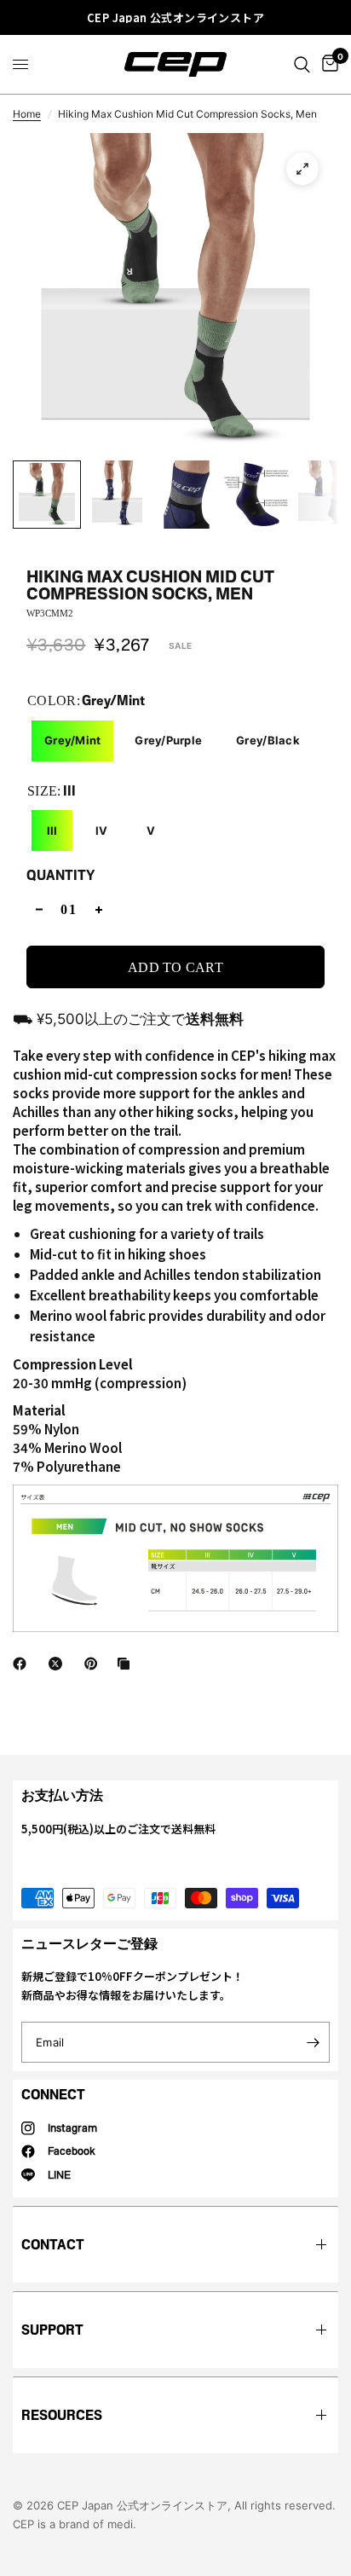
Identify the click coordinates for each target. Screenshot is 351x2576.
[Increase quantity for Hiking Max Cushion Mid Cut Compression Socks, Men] (99, 909)
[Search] (302, 64)
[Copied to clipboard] (127, 1664)
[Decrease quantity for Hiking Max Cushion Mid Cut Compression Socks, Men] (39, 909)
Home (27, 114)
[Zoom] (302, 169)
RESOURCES (62, 2415)
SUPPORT (52, 2330)
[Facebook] (23, 1664)
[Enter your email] (313, 2042)
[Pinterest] (95, 1664)
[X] (59, 1664)
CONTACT (53, 2245)
